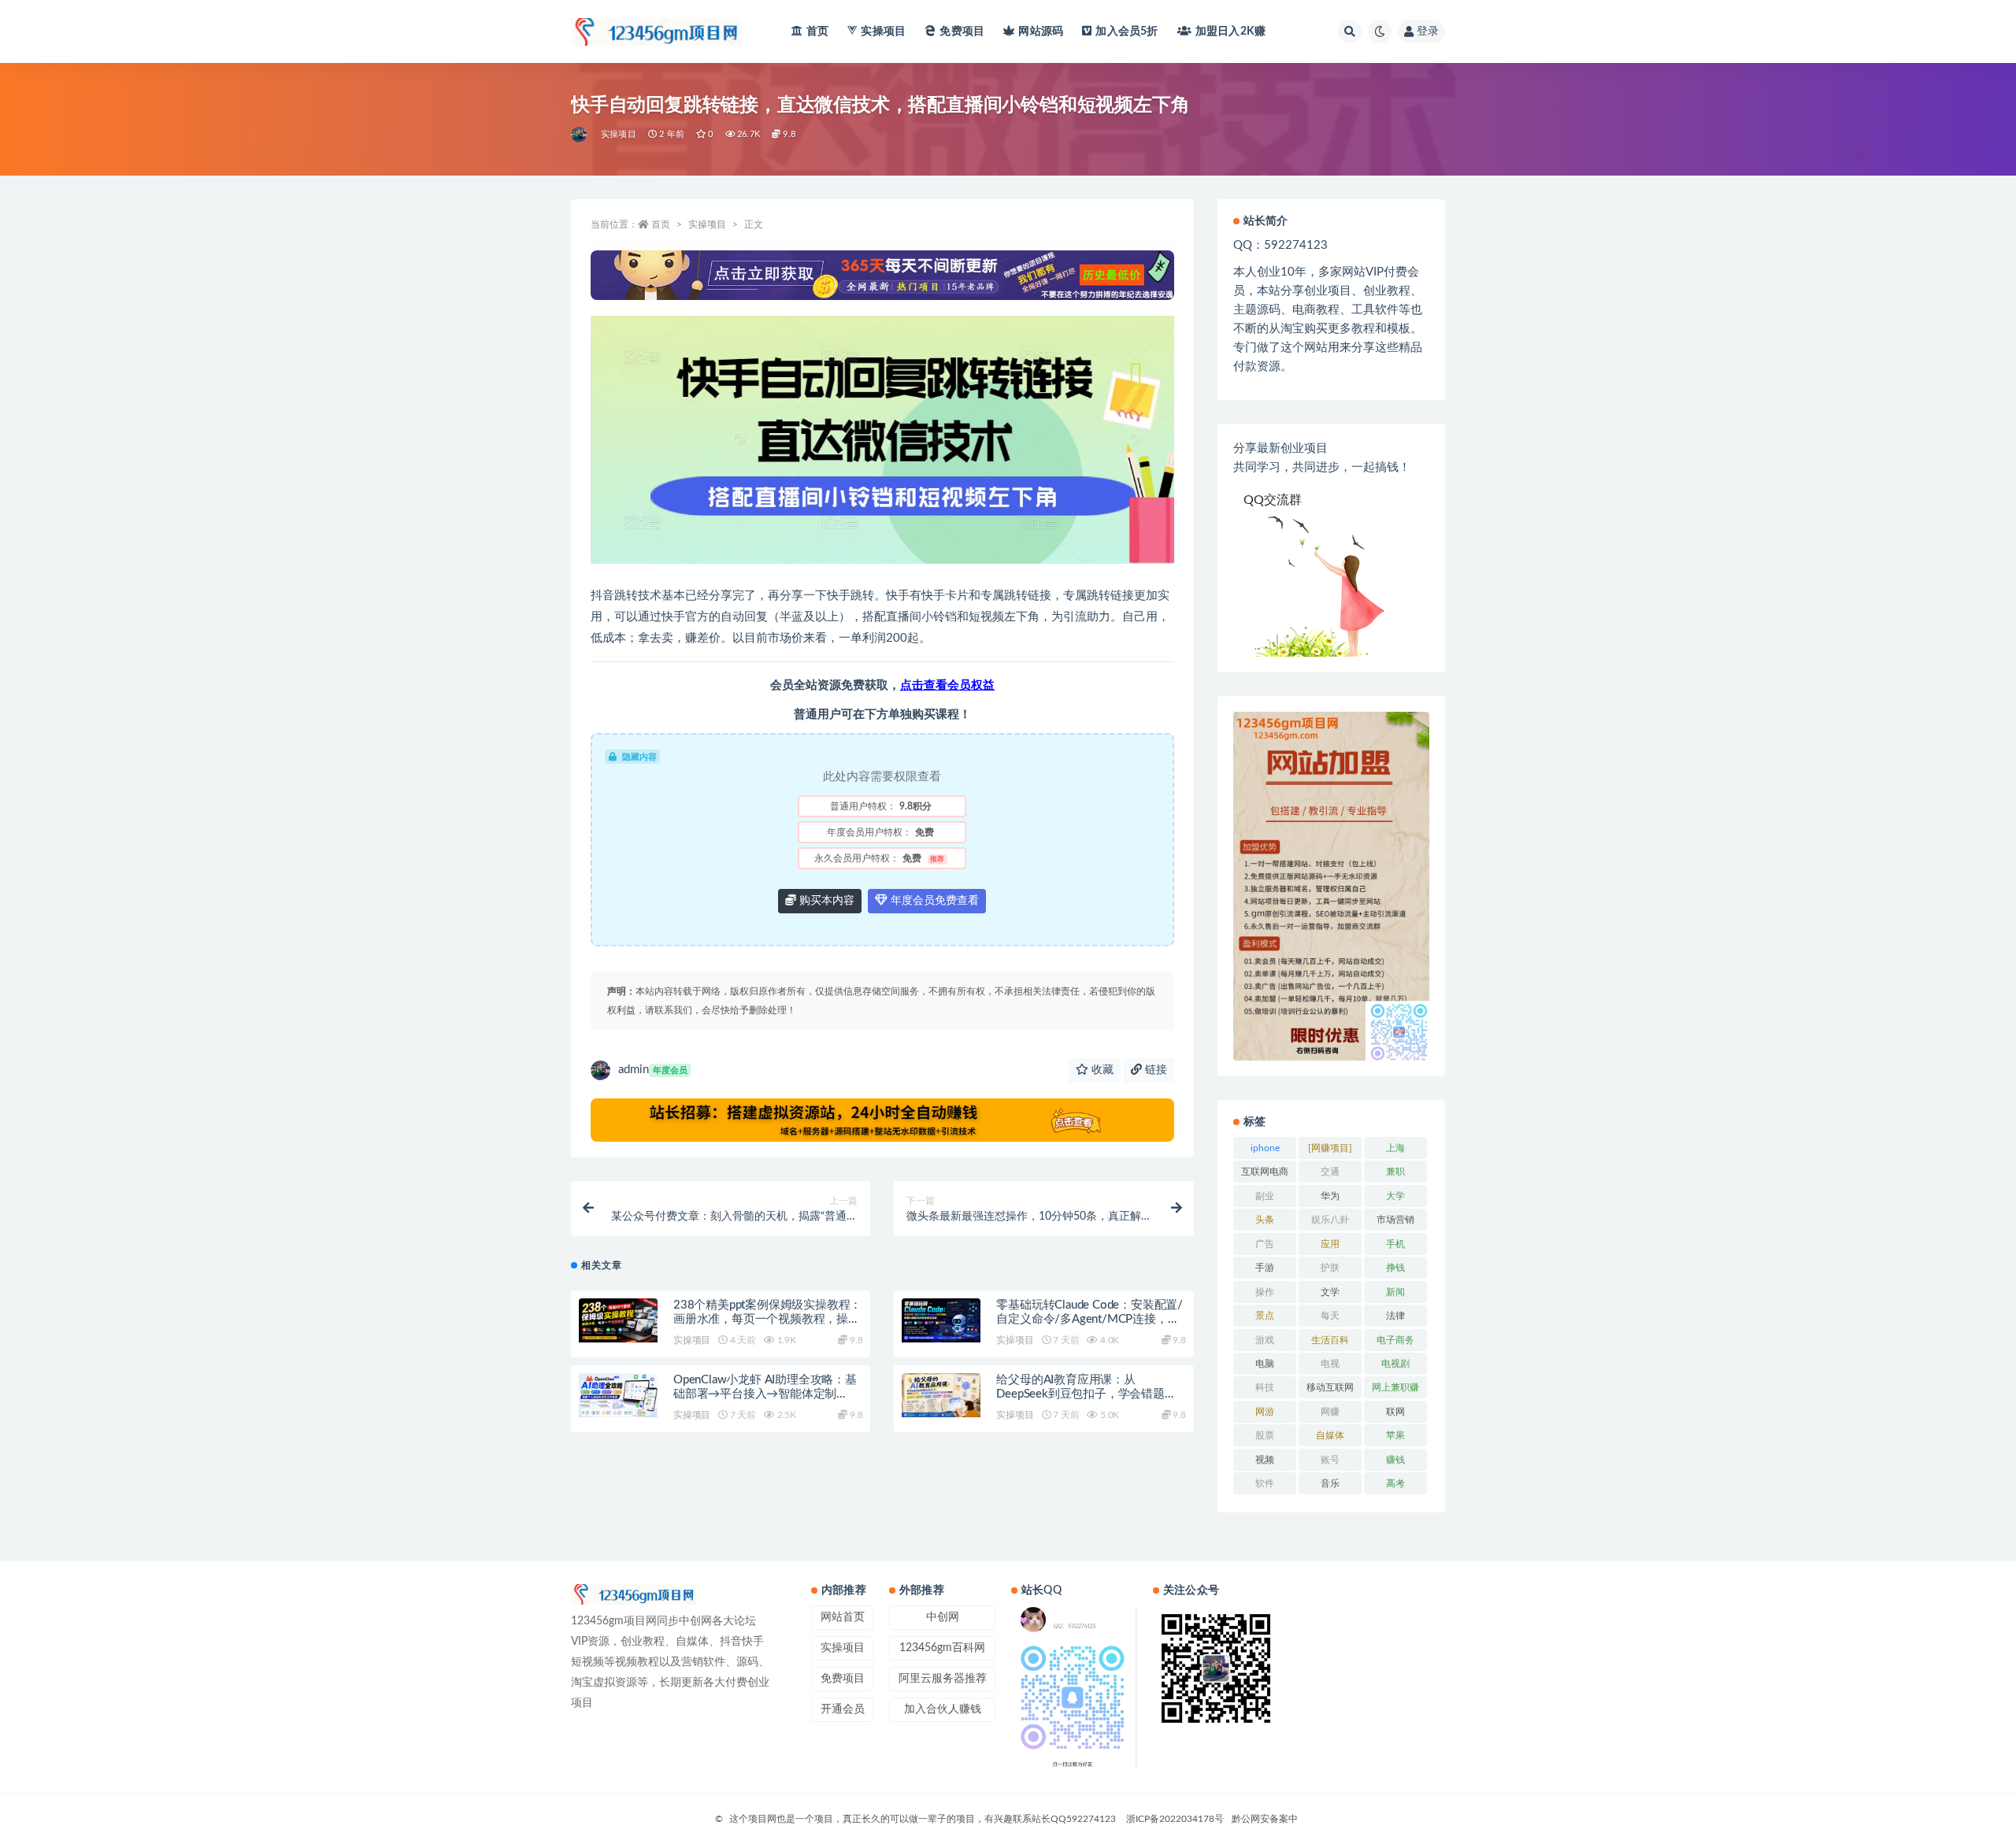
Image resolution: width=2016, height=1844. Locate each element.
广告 (1265, 1244)
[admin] (580, 135)
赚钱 (1395, 1460)
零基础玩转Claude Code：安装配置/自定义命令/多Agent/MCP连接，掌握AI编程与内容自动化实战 (1090, 1319)
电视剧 (1395, 1364)
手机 (1395, 1244)
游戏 (1265, 1340)
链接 (1154, 1070)
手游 (1265, 1268)
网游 (1265, 1412)
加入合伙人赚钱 (943, 1709)
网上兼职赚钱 (1395, 1390)
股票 (1265, 1435)
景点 (1265, 1316)
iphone (1265, 1148)
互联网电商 (1265, 1172)
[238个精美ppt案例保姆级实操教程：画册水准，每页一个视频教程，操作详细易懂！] (618, 1320)
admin (653, 1070)
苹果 (1395, 1435)
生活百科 (1330, 1340)
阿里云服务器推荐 (943, 1679)
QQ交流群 (1273, 500)
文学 (1330, 1292)
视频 (1265, 1460)
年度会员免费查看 (933, 901)
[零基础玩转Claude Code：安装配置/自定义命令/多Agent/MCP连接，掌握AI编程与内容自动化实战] (941, 1320)
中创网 (943, 1617)
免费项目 (962, 31)
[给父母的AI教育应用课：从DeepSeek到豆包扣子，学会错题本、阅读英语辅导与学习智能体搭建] (941, 1395)
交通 (1330, 1172)
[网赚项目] (1330, 1148)
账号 (1330, 1460)
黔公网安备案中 (1265, 1819)
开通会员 (843, 1709)
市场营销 (1395, 1220)
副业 (1265, 1196)
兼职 (1395, 1172)
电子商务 (1395, 1340)
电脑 (1265, 1364)
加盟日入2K (1230, 31)
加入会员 (1127, 31)
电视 (1330, 1364)
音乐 (1330, 1483)
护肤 (1330, 1268)
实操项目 (883, 31)
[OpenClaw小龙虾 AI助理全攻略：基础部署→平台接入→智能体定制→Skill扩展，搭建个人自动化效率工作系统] (618, 1395)
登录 (1428, 31)
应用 (1330, 1244)
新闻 (1395, 1292)
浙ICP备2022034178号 (1175, 1819)
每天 (1330, 1316)
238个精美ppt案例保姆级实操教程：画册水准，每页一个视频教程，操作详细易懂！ (767, 1319)
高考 (1395, 1483)
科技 (1265, 1387)
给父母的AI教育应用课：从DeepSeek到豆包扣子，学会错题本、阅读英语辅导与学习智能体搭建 (1090, 1394)
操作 (1265, 1292)
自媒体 (1330, 1435)
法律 (1395, 1316)
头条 (1265, 1220)
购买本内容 (825, 901)
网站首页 (843, 1617)
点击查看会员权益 (947, 685)
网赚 (1330, 1412)
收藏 (1101, 1070)
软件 (1265, 1483)
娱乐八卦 (1330, 1220)
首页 (817, 31)
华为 (1330, 1196)
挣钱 (1395, 1268)
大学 (1395, 1196)
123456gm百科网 (942, 1648)
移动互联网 (1330, 1387)
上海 (1395, 1148)
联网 (1395, 1412)
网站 (1041, 31)
